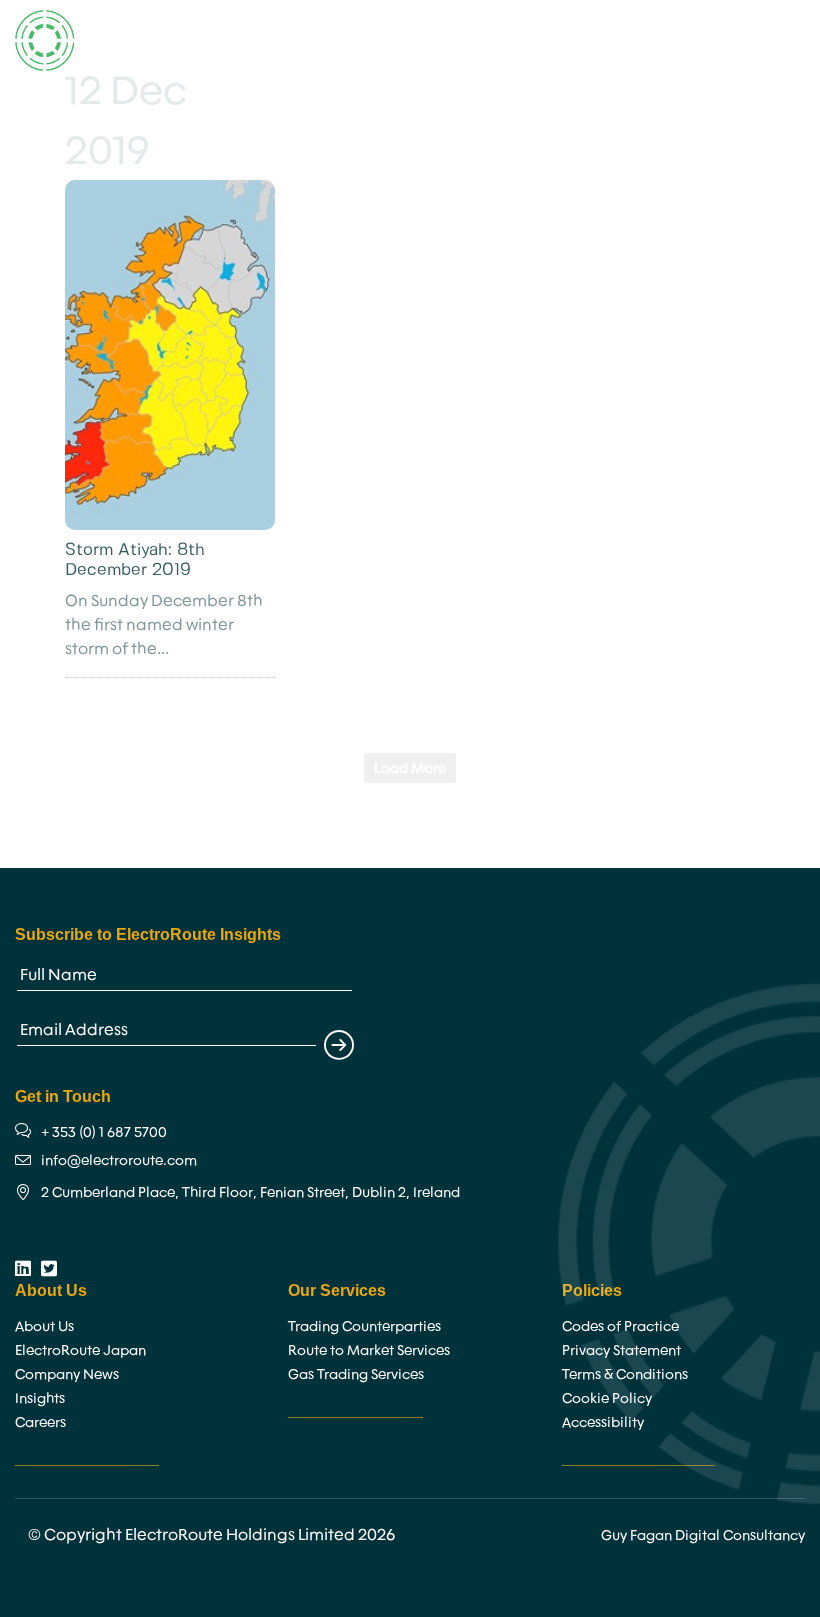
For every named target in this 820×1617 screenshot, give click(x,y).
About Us (44, 1326)
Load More (410, 768)
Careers (40, 1422)
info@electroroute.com (119, 1160)
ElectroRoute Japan (80, 1350)
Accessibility (603, 1422)
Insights (40, 1398)
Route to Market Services (369, 1350)
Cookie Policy (607, 1398)
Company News (67, 1374)
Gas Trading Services (356, 1374)
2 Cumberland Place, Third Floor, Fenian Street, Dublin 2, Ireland (250, 1192)
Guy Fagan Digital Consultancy (703, 1535)
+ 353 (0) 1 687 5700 (104, 1132)
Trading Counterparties (364, 1326)
